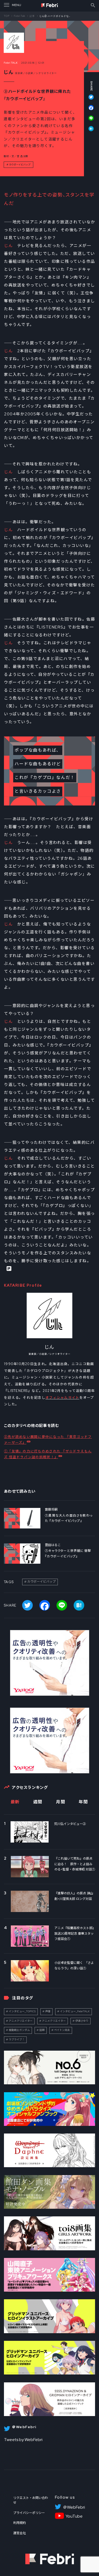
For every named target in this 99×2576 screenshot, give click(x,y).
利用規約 (20, 2523)
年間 (83, 1802)
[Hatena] (88, 129)
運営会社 (20, 2533)
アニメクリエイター (21, 2021)
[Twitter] (88, 100)
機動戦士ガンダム (19, 2030)
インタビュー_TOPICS (22, 2011)
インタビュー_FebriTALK (75, 2011)
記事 (32, 16)
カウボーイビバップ (20, 165)
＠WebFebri (74, 2507)
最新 (15, 1802)
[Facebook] (88, 110)
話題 (42, 2030)
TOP (7, 16)
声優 (48, 2011)
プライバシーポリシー (29, 2513)
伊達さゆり (82, 2021)
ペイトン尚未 (62, 2030)
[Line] (88, 121)
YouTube (74, 2516)
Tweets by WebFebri (23, 2440)
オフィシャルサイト (62, 1398)
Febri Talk (20, 16)
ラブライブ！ (17, 2039)
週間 (38, 1802)
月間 (61, 1802)
